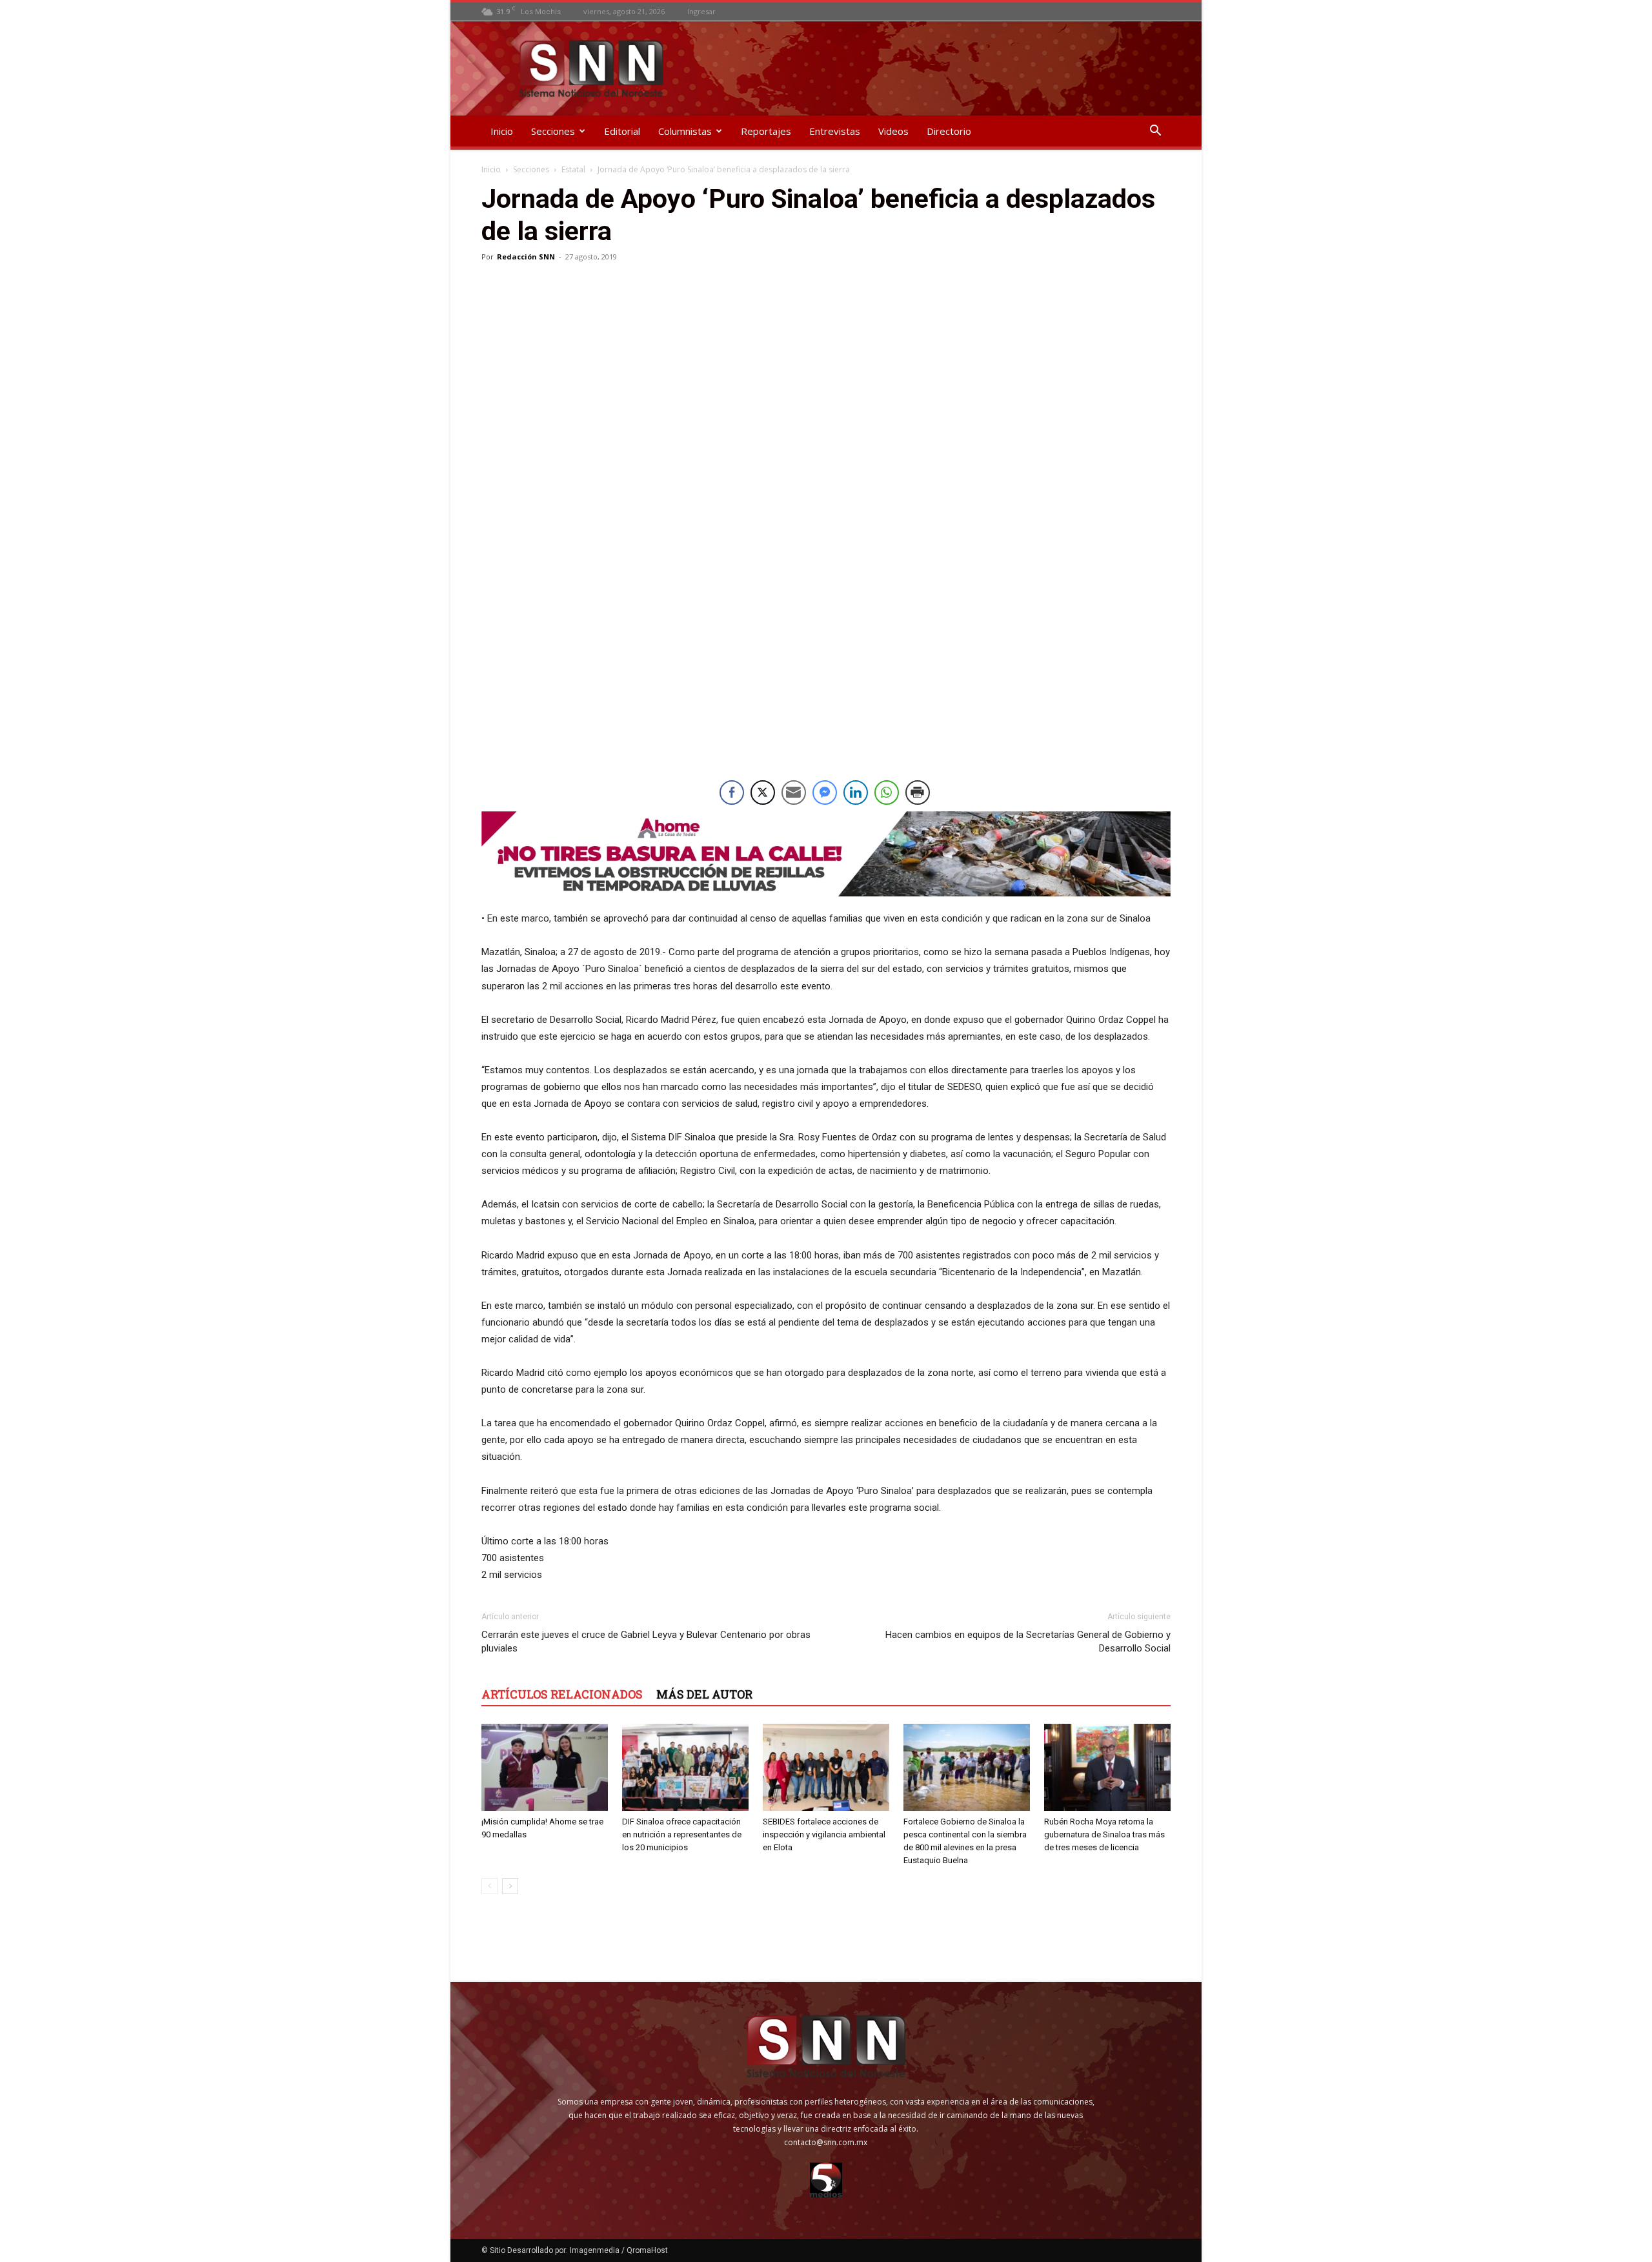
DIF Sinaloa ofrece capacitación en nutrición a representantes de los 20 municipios (682, 1834)
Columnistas (685, 131)
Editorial (622, 131)
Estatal (573, 169)
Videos (893, 131)
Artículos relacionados (562, 1694)
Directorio (949, 131)
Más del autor (704, 1694)
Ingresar (701, 11)
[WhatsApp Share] (887, 793)
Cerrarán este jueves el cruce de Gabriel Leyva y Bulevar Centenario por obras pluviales (646, 1641)
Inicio (502, 131)
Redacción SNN (526, 257)
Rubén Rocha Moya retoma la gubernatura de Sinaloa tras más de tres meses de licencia (1104, 1834)
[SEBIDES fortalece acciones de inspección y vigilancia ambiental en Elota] (826, 1767)
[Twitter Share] (763, 793)
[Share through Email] (794, 793)
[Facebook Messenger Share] (825, 793)
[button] (1155, 132)
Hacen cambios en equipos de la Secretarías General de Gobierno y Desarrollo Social (1028, 1641)
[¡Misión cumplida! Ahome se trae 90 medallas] (545, 1767)
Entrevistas (835, 131)
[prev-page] (489, 1886)
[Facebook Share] (732, 793)
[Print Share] (918, 793)
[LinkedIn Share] (856, 793)
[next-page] (510, 1886)
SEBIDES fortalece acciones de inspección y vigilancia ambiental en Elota (824, 1834)
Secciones (553, 131)
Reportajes (766, 131)
